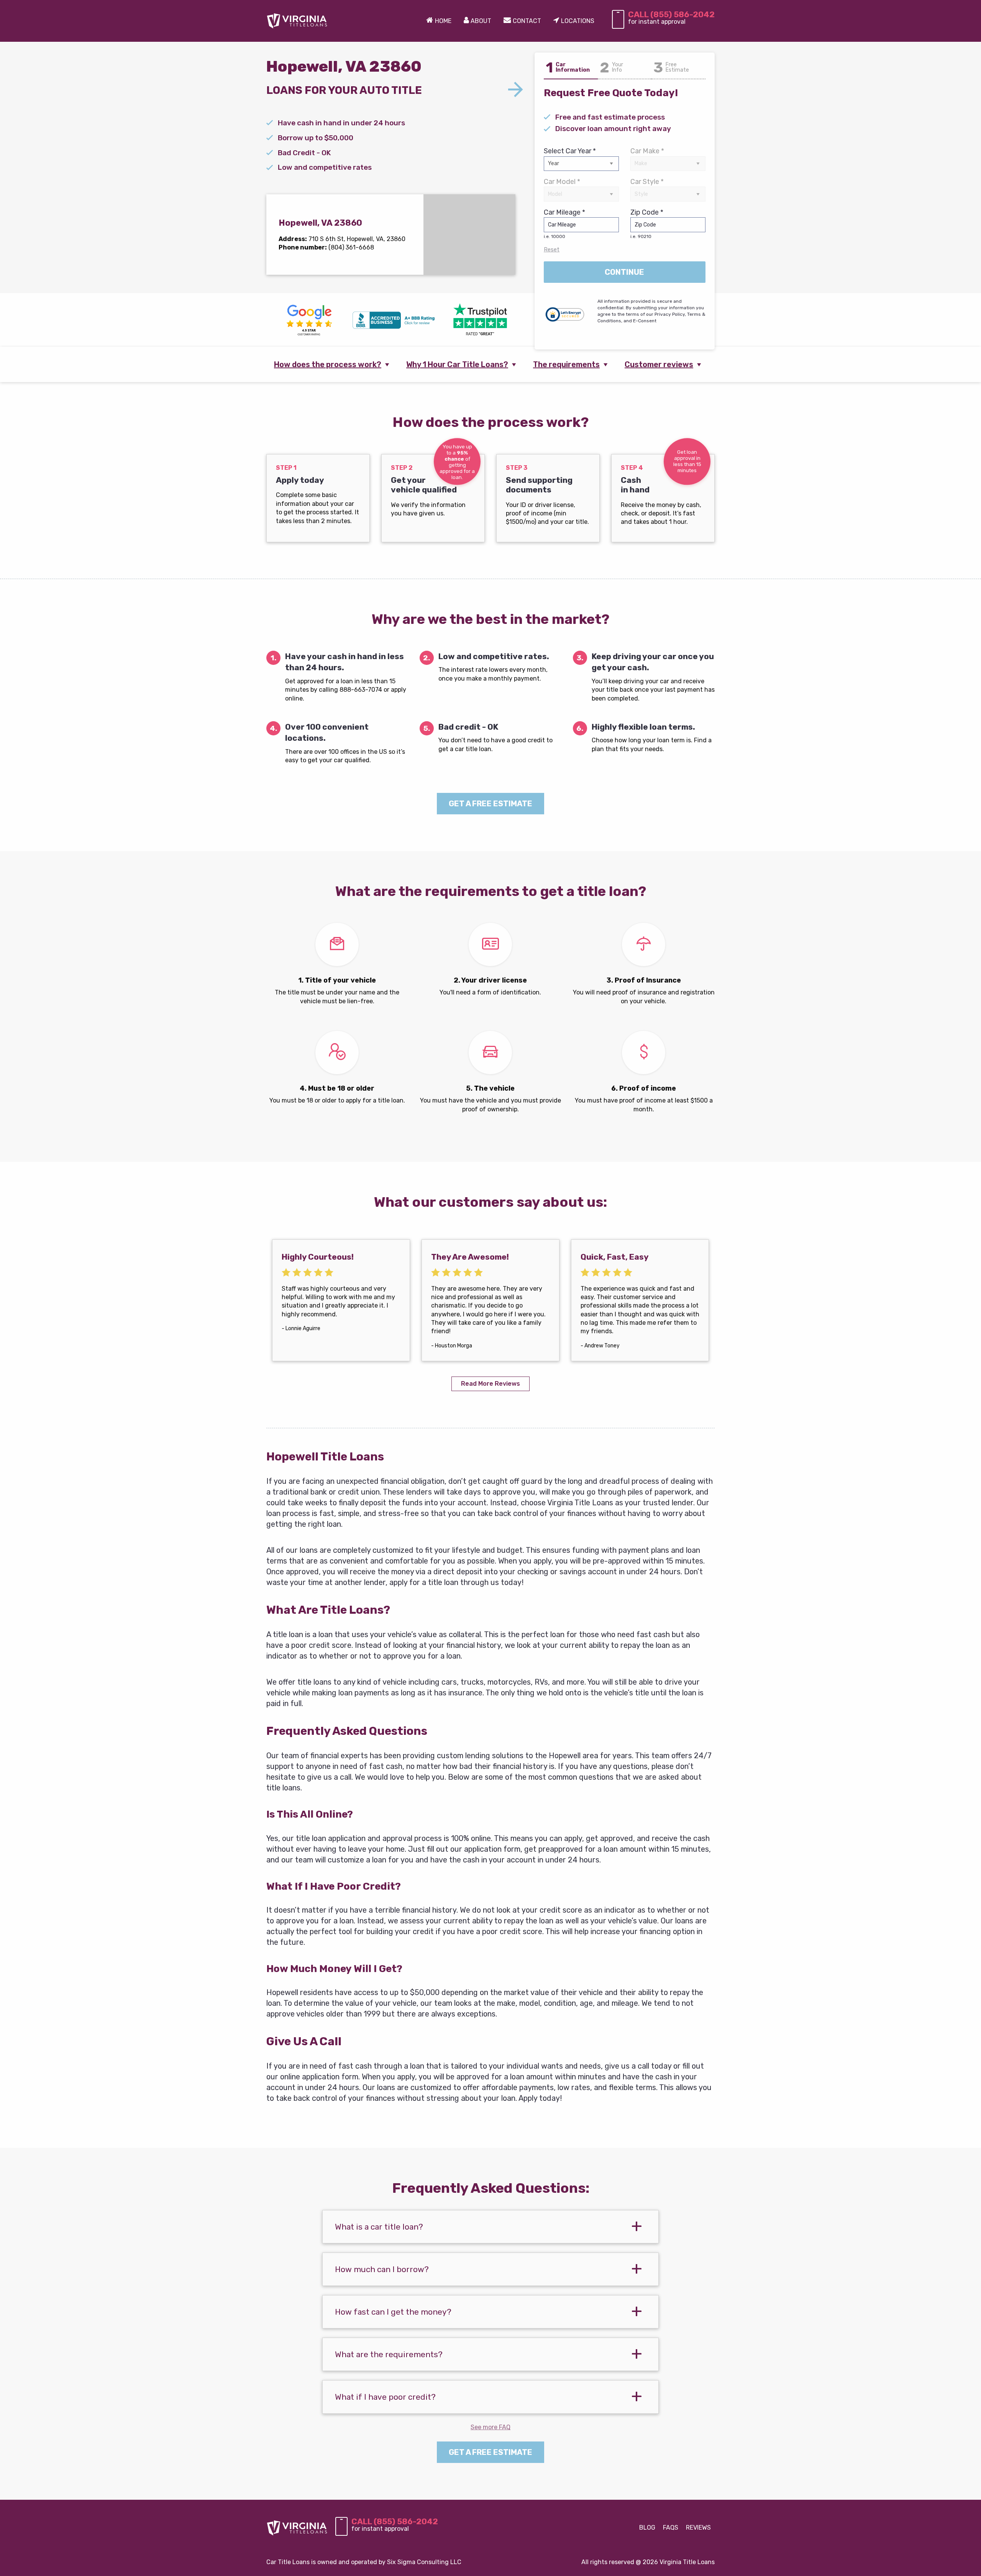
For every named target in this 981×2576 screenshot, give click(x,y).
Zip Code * (647, 224)
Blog (647, 2528)
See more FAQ (490, 2427)
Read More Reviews (490, 1384)
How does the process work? (328, 364)
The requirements (566, 364)
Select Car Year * (570, 151)
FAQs (671, 2528)
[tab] (490, 2227)
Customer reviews (659, 364)
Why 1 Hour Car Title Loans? (457, 364)
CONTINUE (624, 272)
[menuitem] (439, 21)
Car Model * (562, 182)
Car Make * (647, 151)
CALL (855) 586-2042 (671, 14)
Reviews (698, 2528)
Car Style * (647, 182)
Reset (552, 249)
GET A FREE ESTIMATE (490, 804)
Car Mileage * (564, 224)
